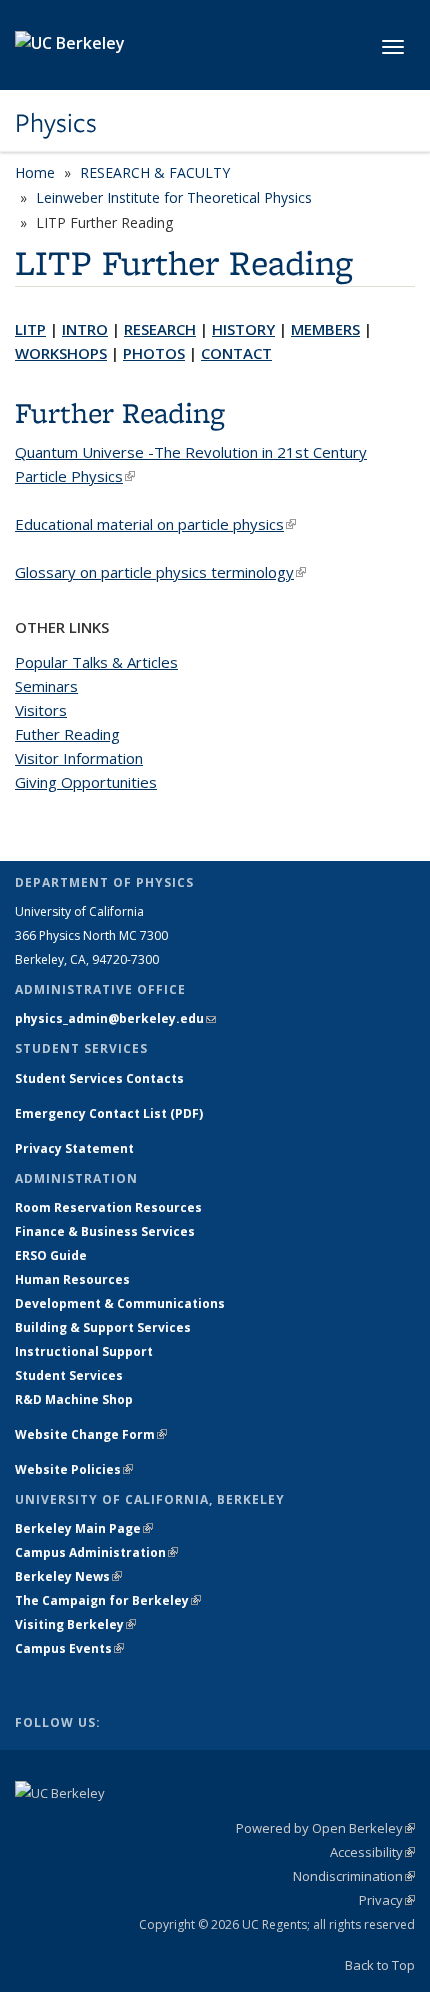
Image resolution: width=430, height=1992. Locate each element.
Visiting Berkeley (75, 1624)
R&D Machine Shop (74, 1399)
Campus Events (69, 1648)
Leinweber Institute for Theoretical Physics (174, 197)
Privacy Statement (74, 1148)
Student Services (69, 1375)
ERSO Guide (51, 1255)
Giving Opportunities (86, 782)
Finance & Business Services (105, 1231)
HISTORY (243, 329)
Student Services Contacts (99, 1078)
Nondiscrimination (354, 1876)
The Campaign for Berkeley (108, 1600)
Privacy (387, 1900)
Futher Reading (67, 734)
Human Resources (72, 1279)
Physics (56, 123)
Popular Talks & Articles (96, 662)
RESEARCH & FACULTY (155, 172)
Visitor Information (79, 758)
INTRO (85, 329)
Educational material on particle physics (155, 524)
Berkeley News (68, 1576)
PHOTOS (154, 353)
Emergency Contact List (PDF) (109, 1113)
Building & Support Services (103, 1327)
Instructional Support (84, 1351)
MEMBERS (325, 329)
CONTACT (236, 353)
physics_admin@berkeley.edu (115, 1018)
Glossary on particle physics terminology (160, 572)
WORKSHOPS (61, 353)
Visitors (41, 710)
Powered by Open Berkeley (325, 1828)
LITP (30, 329)
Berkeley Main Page (84, 1528)
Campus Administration (96, 1552)
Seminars (46, 686)
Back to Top (380, 1965)
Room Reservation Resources (108, 1207)
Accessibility (372, 1852)
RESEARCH (160, 329)
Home (35, 172)
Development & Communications (120, 1303)
